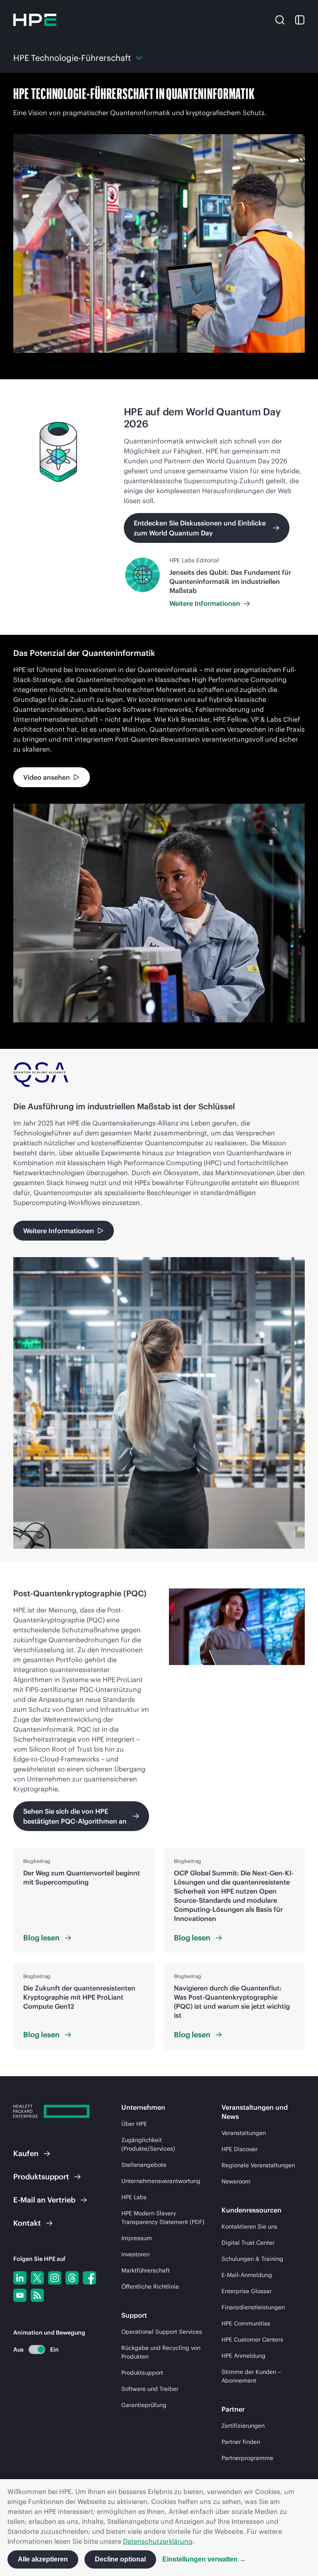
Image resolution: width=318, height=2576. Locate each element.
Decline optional (120, 2559)
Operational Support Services (162, 2332)
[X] (37, 2278)
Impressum (137, 2238)
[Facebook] (89, 2278)
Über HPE (134, 2124)
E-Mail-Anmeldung (247, 2275)
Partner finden (241, 2442)
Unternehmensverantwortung (161, 2181)
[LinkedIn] (20, 2278)
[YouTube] (20, 2295)
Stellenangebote (144, 2165)
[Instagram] (55, 2278)
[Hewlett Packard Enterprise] (35, 20)
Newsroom (236, 2181)
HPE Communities (246, 2323)
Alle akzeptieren (43, 2559)
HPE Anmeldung (243, 2356)
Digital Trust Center (248, 2243)
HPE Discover (240, 2149)
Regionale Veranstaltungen (258, 2165)
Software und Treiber (150, 2389)
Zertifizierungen (243, 2426)
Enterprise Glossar (247, 2291)
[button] (280, 19)
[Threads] (72, 2278)
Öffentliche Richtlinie (150, 2287)
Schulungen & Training (252, 2259)
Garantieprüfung (144, 2405)
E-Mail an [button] (44, 2200)
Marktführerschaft (146, 2270)
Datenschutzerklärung (158, 2541)
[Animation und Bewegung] (37, 2349)
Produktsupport (142, 2373)
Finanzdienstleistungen (253, 2307)
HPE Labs (134, 2197)
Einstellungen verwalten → (204, 2559)
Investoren (135, 2254)
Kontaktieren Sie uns (249, 2227)
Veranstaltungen (244, 2133)
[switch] (32, 2349)
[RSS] (37, 2295)
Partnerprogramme (247, 2458)
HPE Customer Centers (252, 2340)
